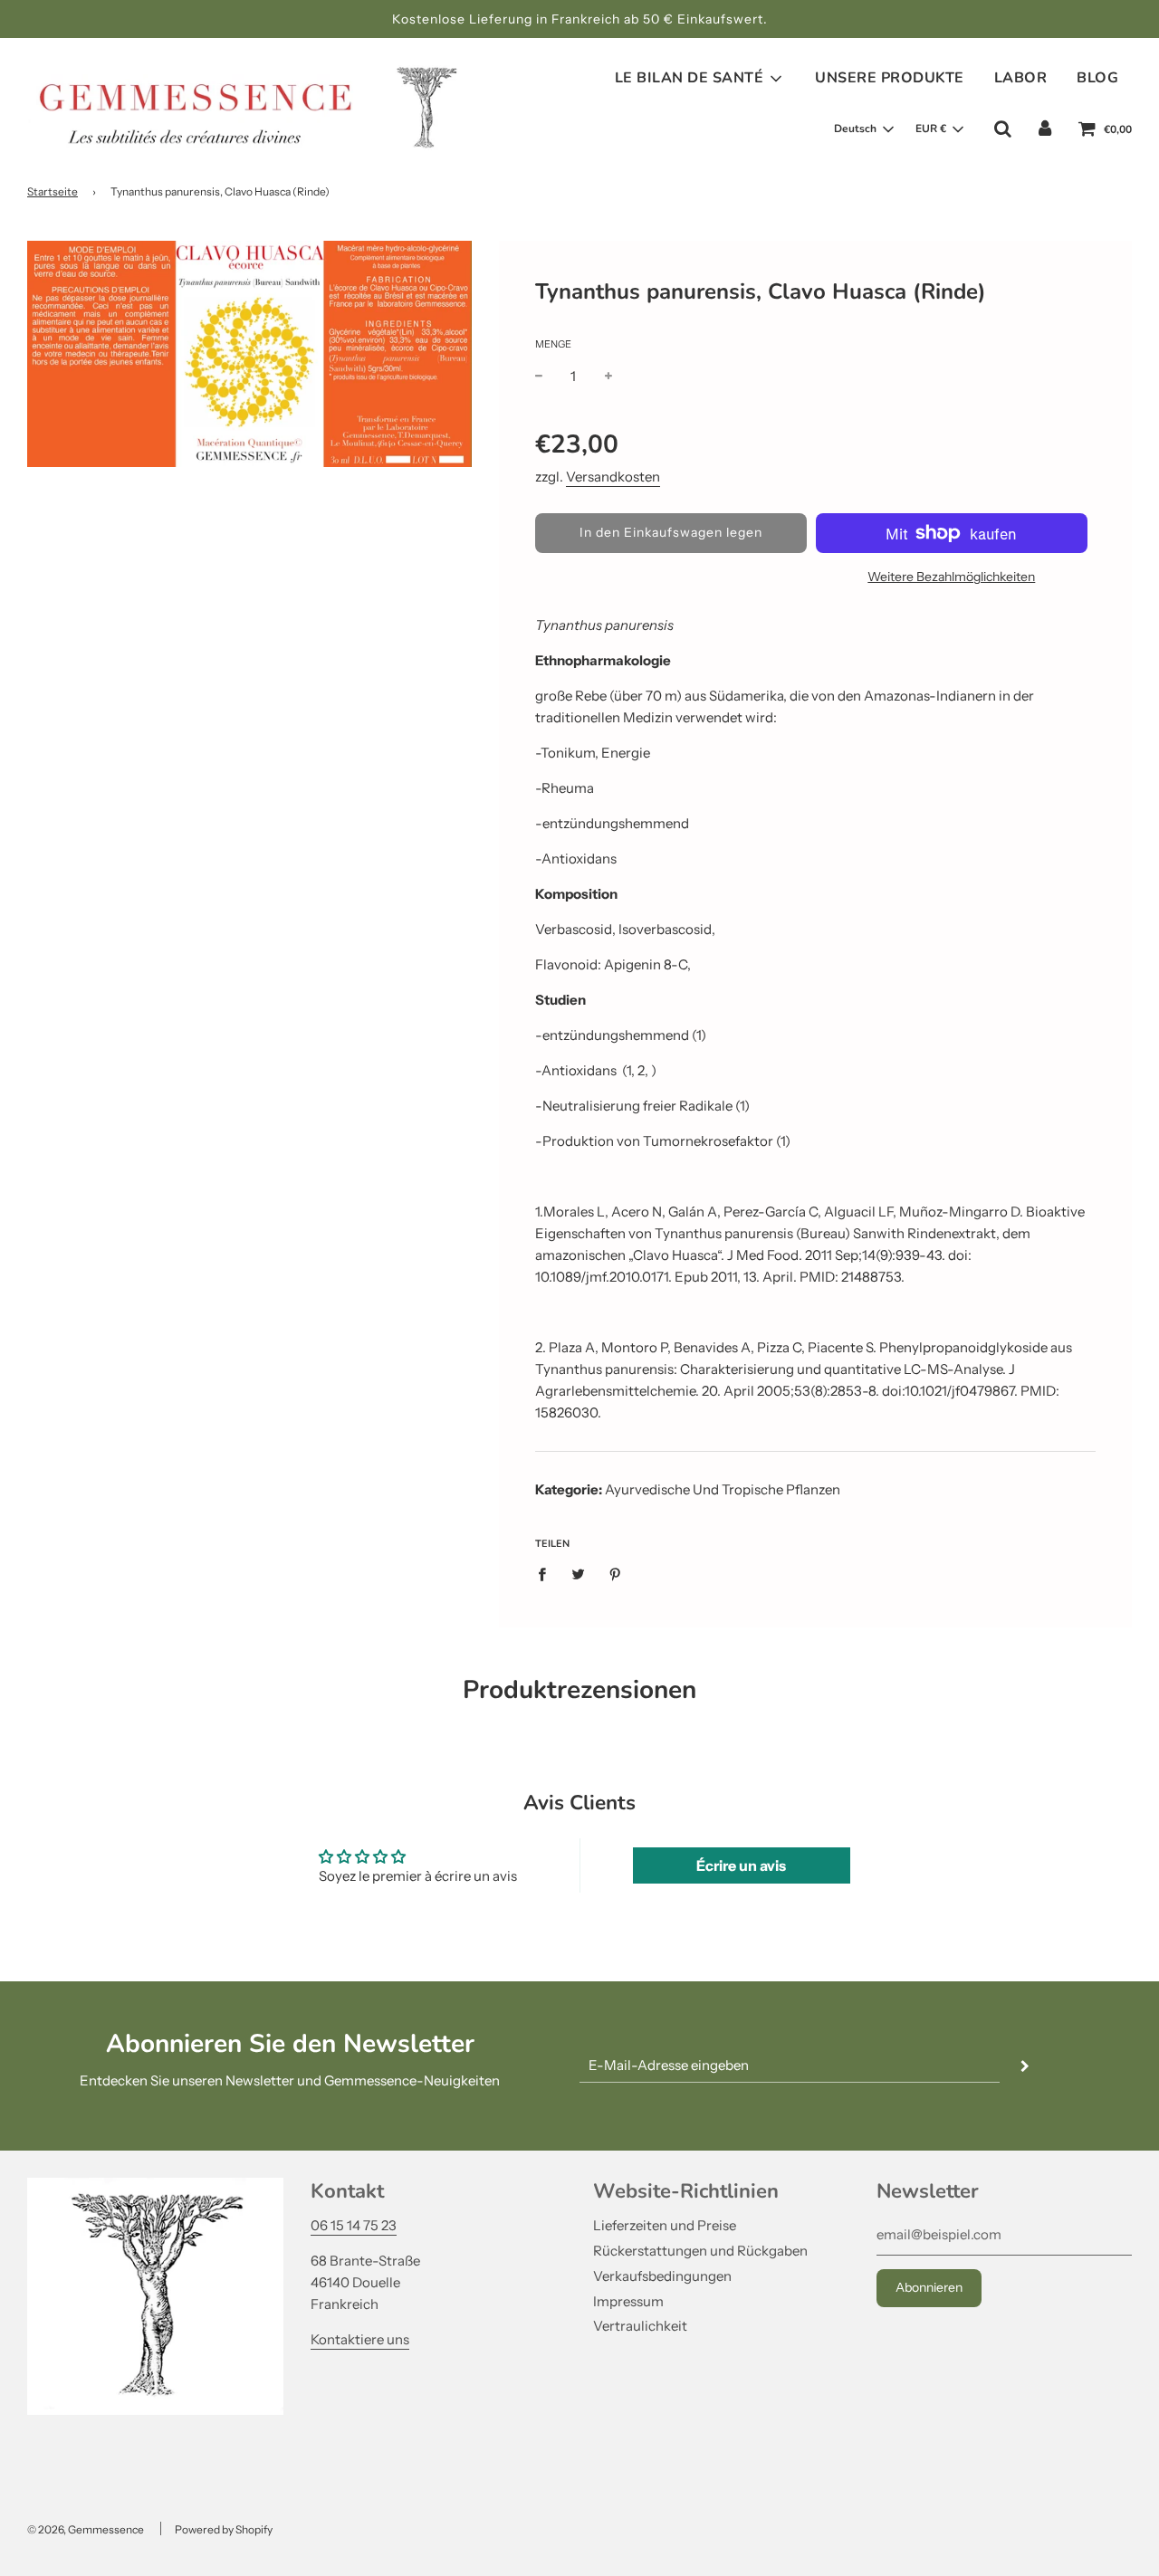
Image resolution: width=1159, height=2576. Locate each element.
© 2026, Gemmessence (86, 2529)
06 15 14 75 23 (354, 2225)
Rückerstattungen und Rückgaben (700, 2251)
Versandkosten (613, 477)
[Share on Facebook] (547, 1574)
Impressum (628, 2301)
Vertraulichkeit (640, 2326)
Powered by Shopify (224, 2529)
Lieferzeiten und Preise (665, 2225)
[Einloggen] (1045, 129)
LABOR (1021, 78)
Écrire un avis (741, 1865)
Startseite (53, 191)
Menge (553, 344)
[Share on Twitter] (579, 1574)
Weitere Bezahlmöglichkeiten (951, 577)
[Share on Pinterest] (616, 1574)
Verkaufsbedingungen (662, 2276)
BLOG (1097, 78)
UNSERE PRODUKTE (890, 78)
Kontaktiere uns (360, 2339)
